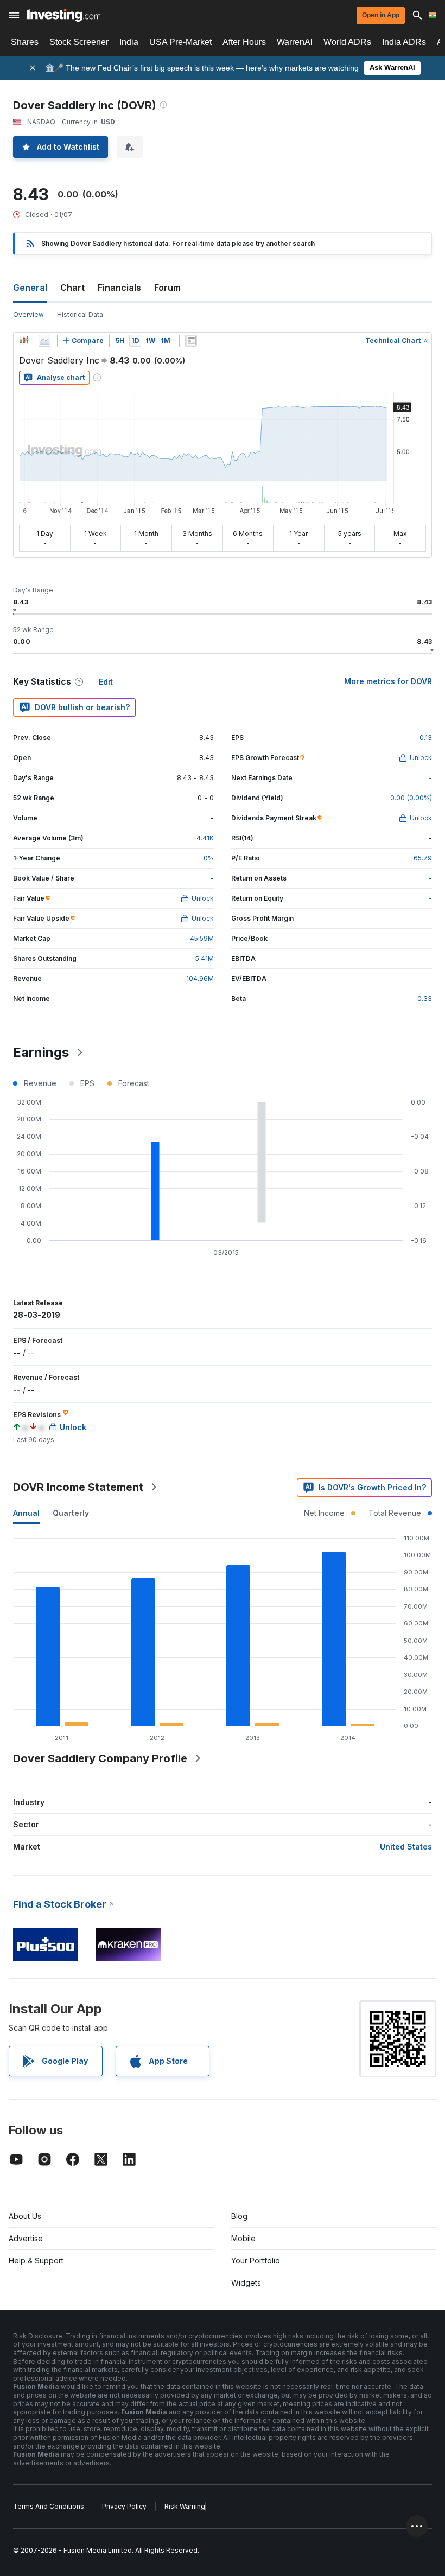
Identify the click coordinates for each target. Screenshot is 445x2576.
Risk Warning (185, 2506)
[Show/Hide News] (191, 341)
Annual (26, 1513)
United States (406, 1847)
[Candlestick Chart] (24, 341)
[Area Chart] (44, 341)
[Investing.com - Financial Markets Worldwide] (64, 15)
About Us (25, 2216)
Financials (119, 288)
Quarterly (71, 1513)
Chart (72, 288)
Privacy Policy (124, 2506)
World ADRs (347, 42)
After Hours (244, 42)
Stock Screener (79, 42)
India (129, 42)
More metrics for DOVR (388, 681)
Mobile (243, 2238)
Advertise (26, 2238)
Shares (25, 42)
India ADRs (404, 42)
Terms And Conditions (49, 2506)
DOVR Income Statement (78, 1487)
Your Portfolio (256, 2261)
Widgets (246, 2283)
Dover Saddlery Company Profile (100, 1758)
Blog (239, 2216)
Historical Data (80, 314)
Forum (167, 288)
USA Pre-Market (180, 42)
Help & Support (36, 2261)
